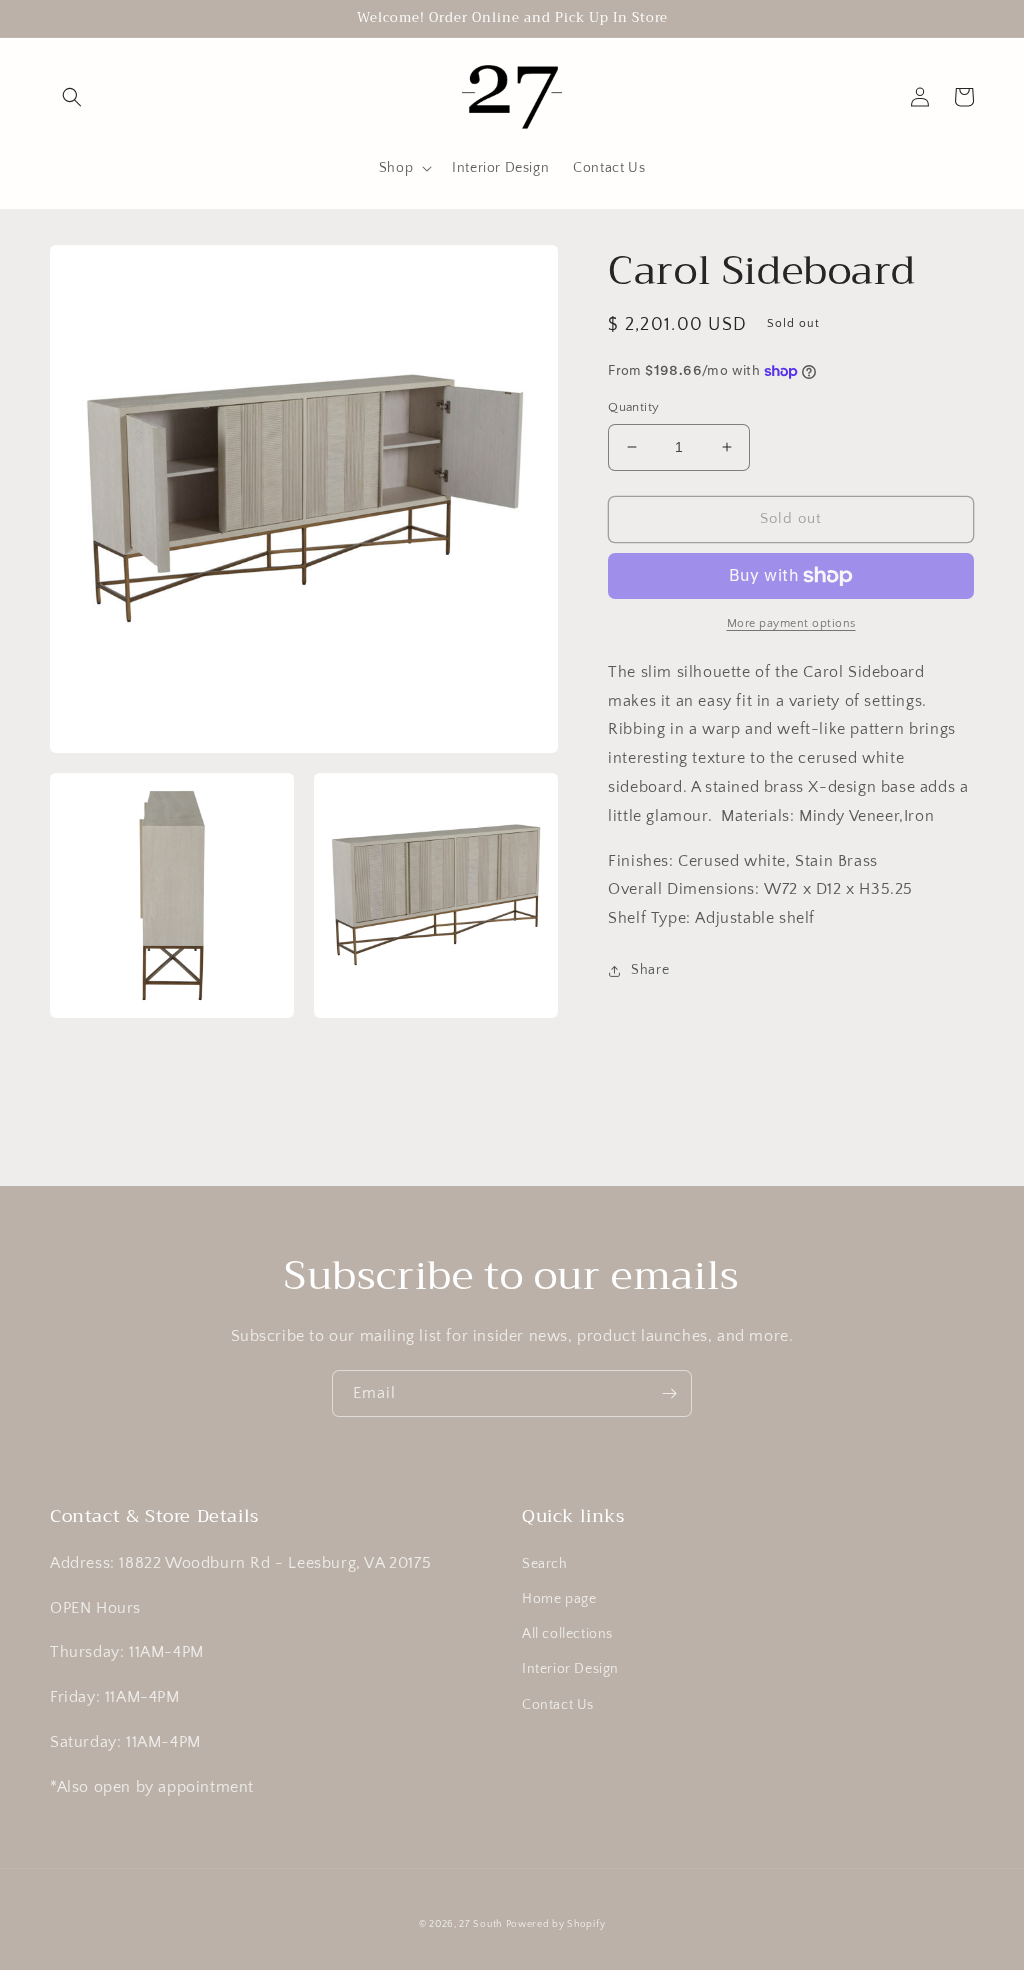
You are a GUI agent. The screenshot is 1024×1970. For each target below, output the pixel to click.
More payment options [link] (791, 623)
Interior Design (570, 1669)
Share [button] (650, 970)
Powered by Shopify (556, 1924)
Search (545, 1564)
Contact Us (558, 1705)
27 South (480, 1924)
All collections (567, 1634)
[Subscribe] (669, 1393)
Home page (559, 1599)
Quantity (633, 407)
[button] (72, 97)
